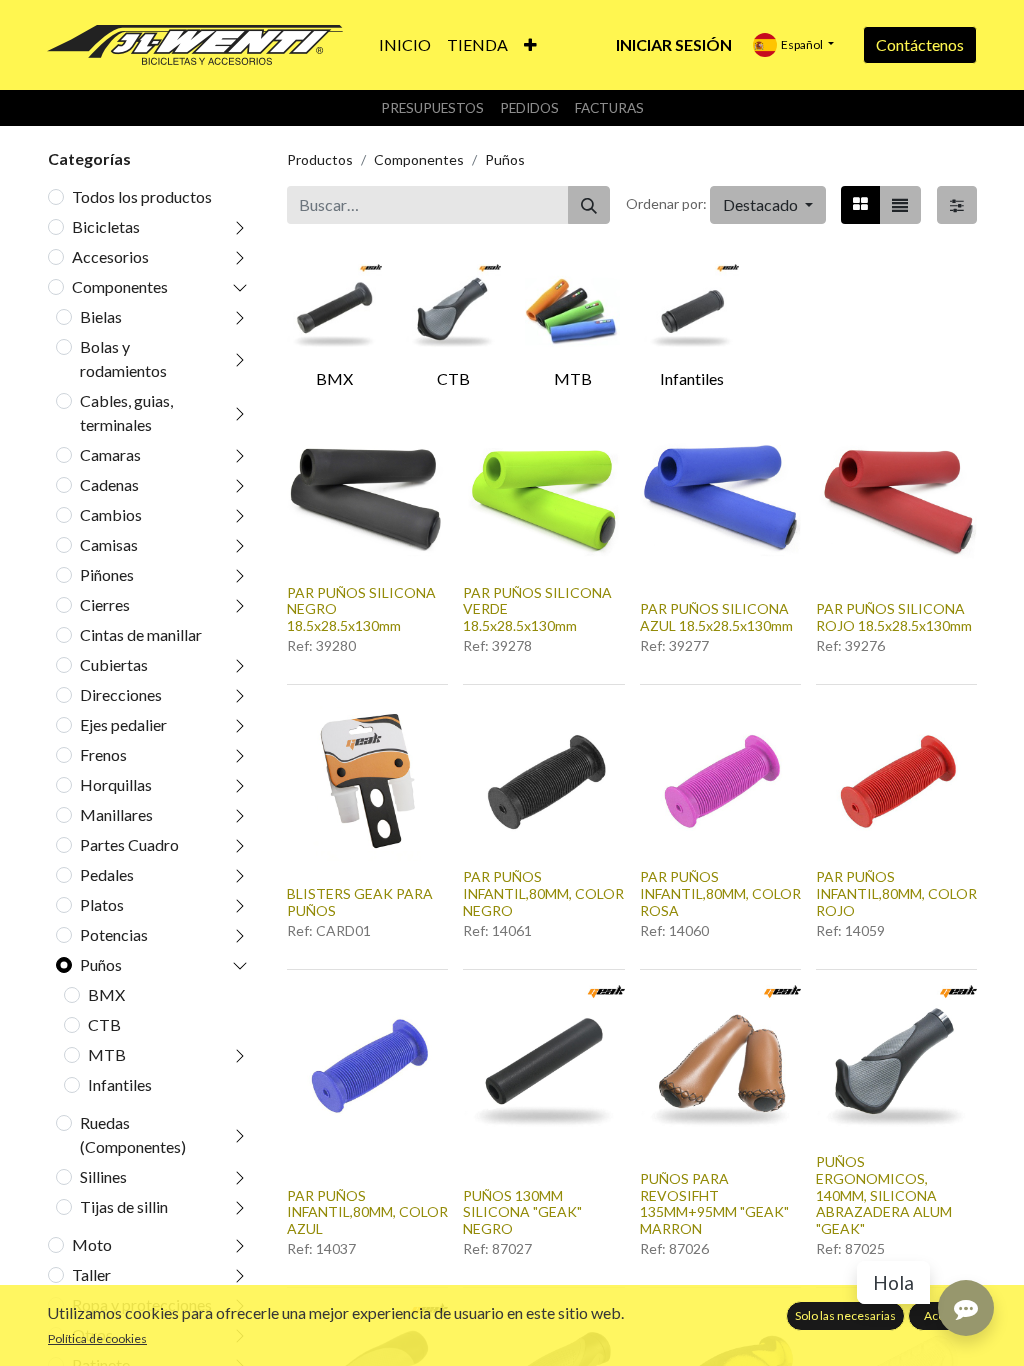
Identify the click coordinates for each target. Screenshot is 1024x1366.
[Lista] (900, 205)
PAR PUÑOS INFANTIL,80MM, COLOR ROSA (720, 893)
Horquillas (116, 784)
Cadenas (109, 484)
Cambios (111, 514)
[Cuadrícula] (860, 205)
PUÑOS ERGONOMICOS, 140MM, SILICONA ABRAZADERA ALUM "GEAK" (884, 1195)
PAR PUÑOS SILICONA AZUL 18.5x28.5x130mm (716, 617)
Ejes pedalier (123, 724)
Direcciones (121, 694)
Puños (101, 964)
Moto (92, 1244)
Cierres (105, 604)
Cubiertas (114, 664)
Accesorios (110, 256)
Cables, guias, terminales (126, 412)
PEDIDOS (529, 108)
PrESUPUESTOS (432, 108)
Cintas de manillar (141, 634)
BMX (106, 994)
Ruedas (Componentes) (133, 1134)
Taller (91, 1274)
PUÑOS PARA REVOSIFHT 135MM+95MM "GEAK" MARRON (714, 1203)
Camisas (109, 544)
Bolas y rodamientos (123, 358)
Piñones (107, 574)
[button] (530, 45)
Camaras (110, 454)
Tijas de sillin (124, 1206)
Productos (320, 159)
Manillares (116, 814)
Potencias (114, 934)
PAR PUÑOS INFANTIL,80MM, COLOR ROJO (896, 893)
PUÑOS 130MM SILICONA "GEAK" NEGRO (522, 1212)
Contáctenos (920, 44)
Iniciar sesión (674, 44)
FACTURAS (609, 108)
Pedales (107, 874)
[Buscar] (589, 205)
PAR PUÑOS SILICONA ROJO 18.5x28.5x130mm (894, 617)
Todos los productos (142, 196)
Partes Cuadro (129, 844)
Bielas (101, 316)
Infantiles (120, 1084)
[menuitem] (405, 45)
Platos (102, 904)
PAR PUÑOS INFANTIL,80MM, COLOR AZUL (367, 1212)
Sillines (103, 1176)
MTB (107, 1054)
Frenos (103, 754)
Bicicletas (106, 226)
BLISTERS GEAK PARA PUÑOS (360, 902)
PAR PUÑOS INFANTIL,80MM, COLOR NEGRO (543, 893)
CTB (104, 1024)
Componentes (120, 286)
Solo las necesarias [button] (845, 1315)
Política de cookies (97, 1338)
